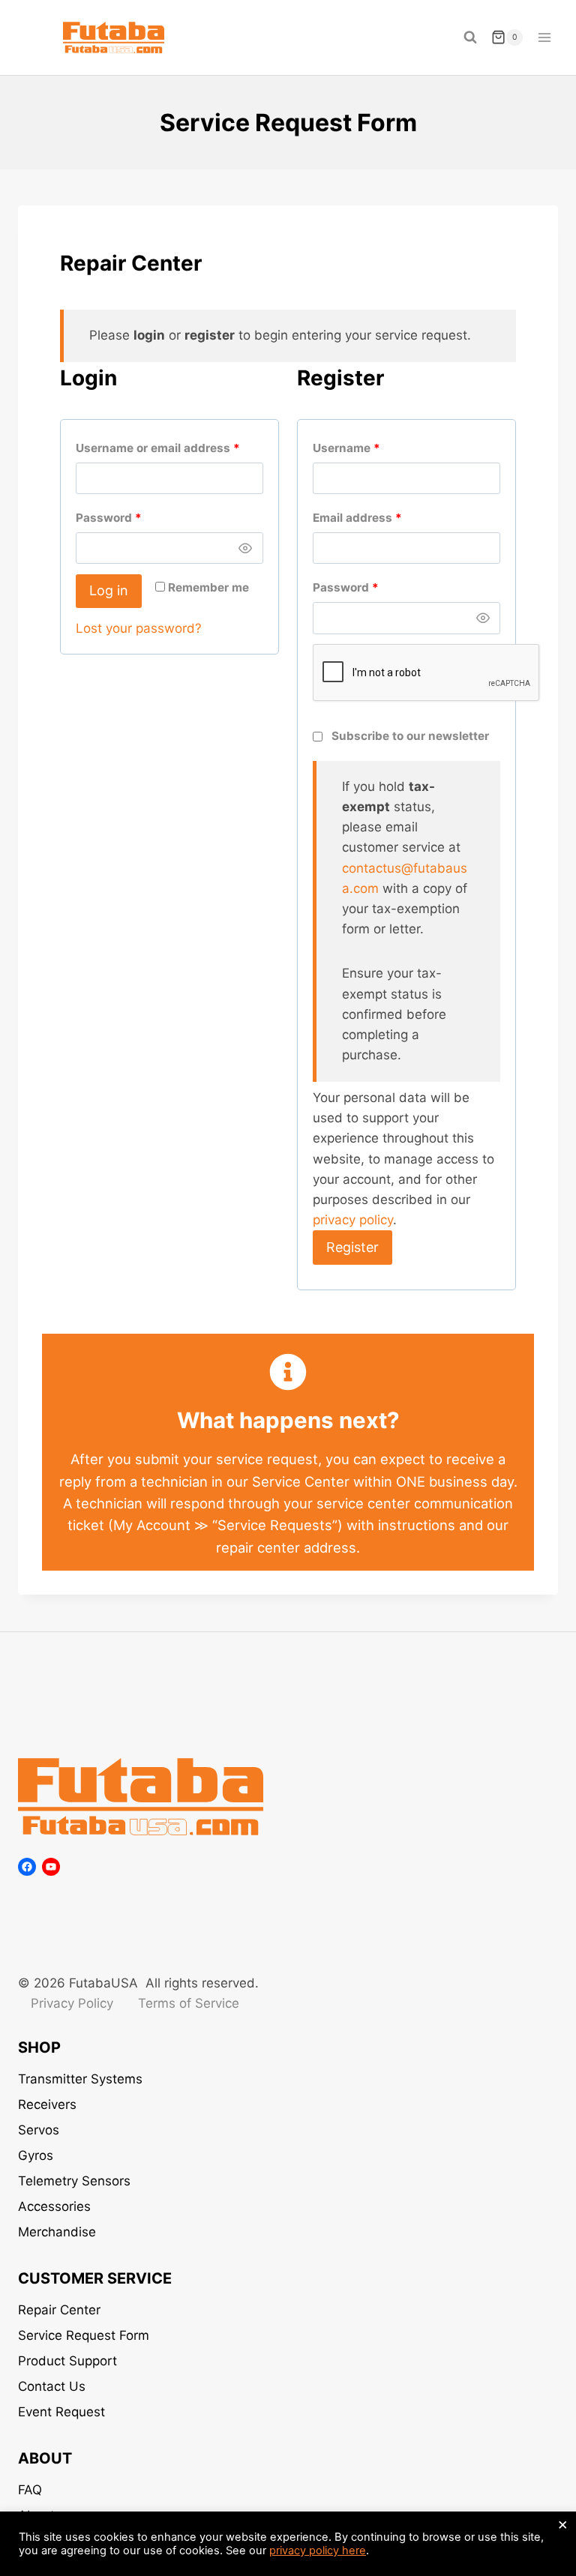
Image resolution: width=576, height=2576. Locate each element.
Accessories (54, 2206)
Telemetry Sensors (74, 2181)
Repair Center (59, 2310)
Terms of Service (189, 2003)
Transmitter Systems (80, 2079)
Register (352, 1247)
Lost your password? (139, 628)
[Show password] (246, 548)
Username (350, 451)
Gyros (36, 2155)
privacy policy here (318, 2551)
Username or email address (161, 451)
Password (112, 521)
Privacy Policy (72, 2003)
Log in (109, 590)
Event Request (61, 2412)
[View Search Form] (470, 37)
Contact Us (52, 2386)
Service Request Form (84, 2335)
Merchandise (57, 2232)
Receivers (47, 2104)
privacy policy (353, 1220)
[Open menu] (544, 37)
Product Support (67, 2361)
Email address (361, 521)
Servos (39, 2130)
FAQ (30, 2490)
